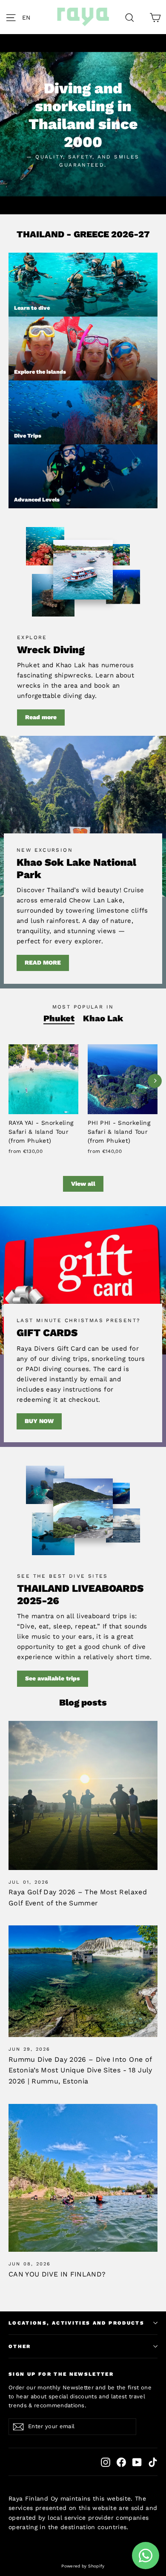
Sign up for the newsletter (61, 2374)
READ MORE (43, 962)
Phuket (59, 1018)
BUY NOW (39, 1421)
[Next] (155, 1081)
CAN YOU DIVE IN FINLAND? (57, 2274)
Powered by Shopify (83, 2566)
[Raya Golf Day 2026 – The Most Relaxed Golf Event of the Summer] (83, 1795)
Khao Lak (103, 1018)
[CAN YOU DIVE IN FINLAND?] (83, 2178)
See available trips (53, 1678)
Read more (41, 717)
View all (83, 1184)
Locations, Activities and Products (76, 2323)
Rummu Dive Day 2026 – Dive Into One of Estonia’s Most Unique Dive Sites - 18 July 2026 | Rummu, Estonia (80, 2070)
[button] (29, 17)
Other (20, 2346)
